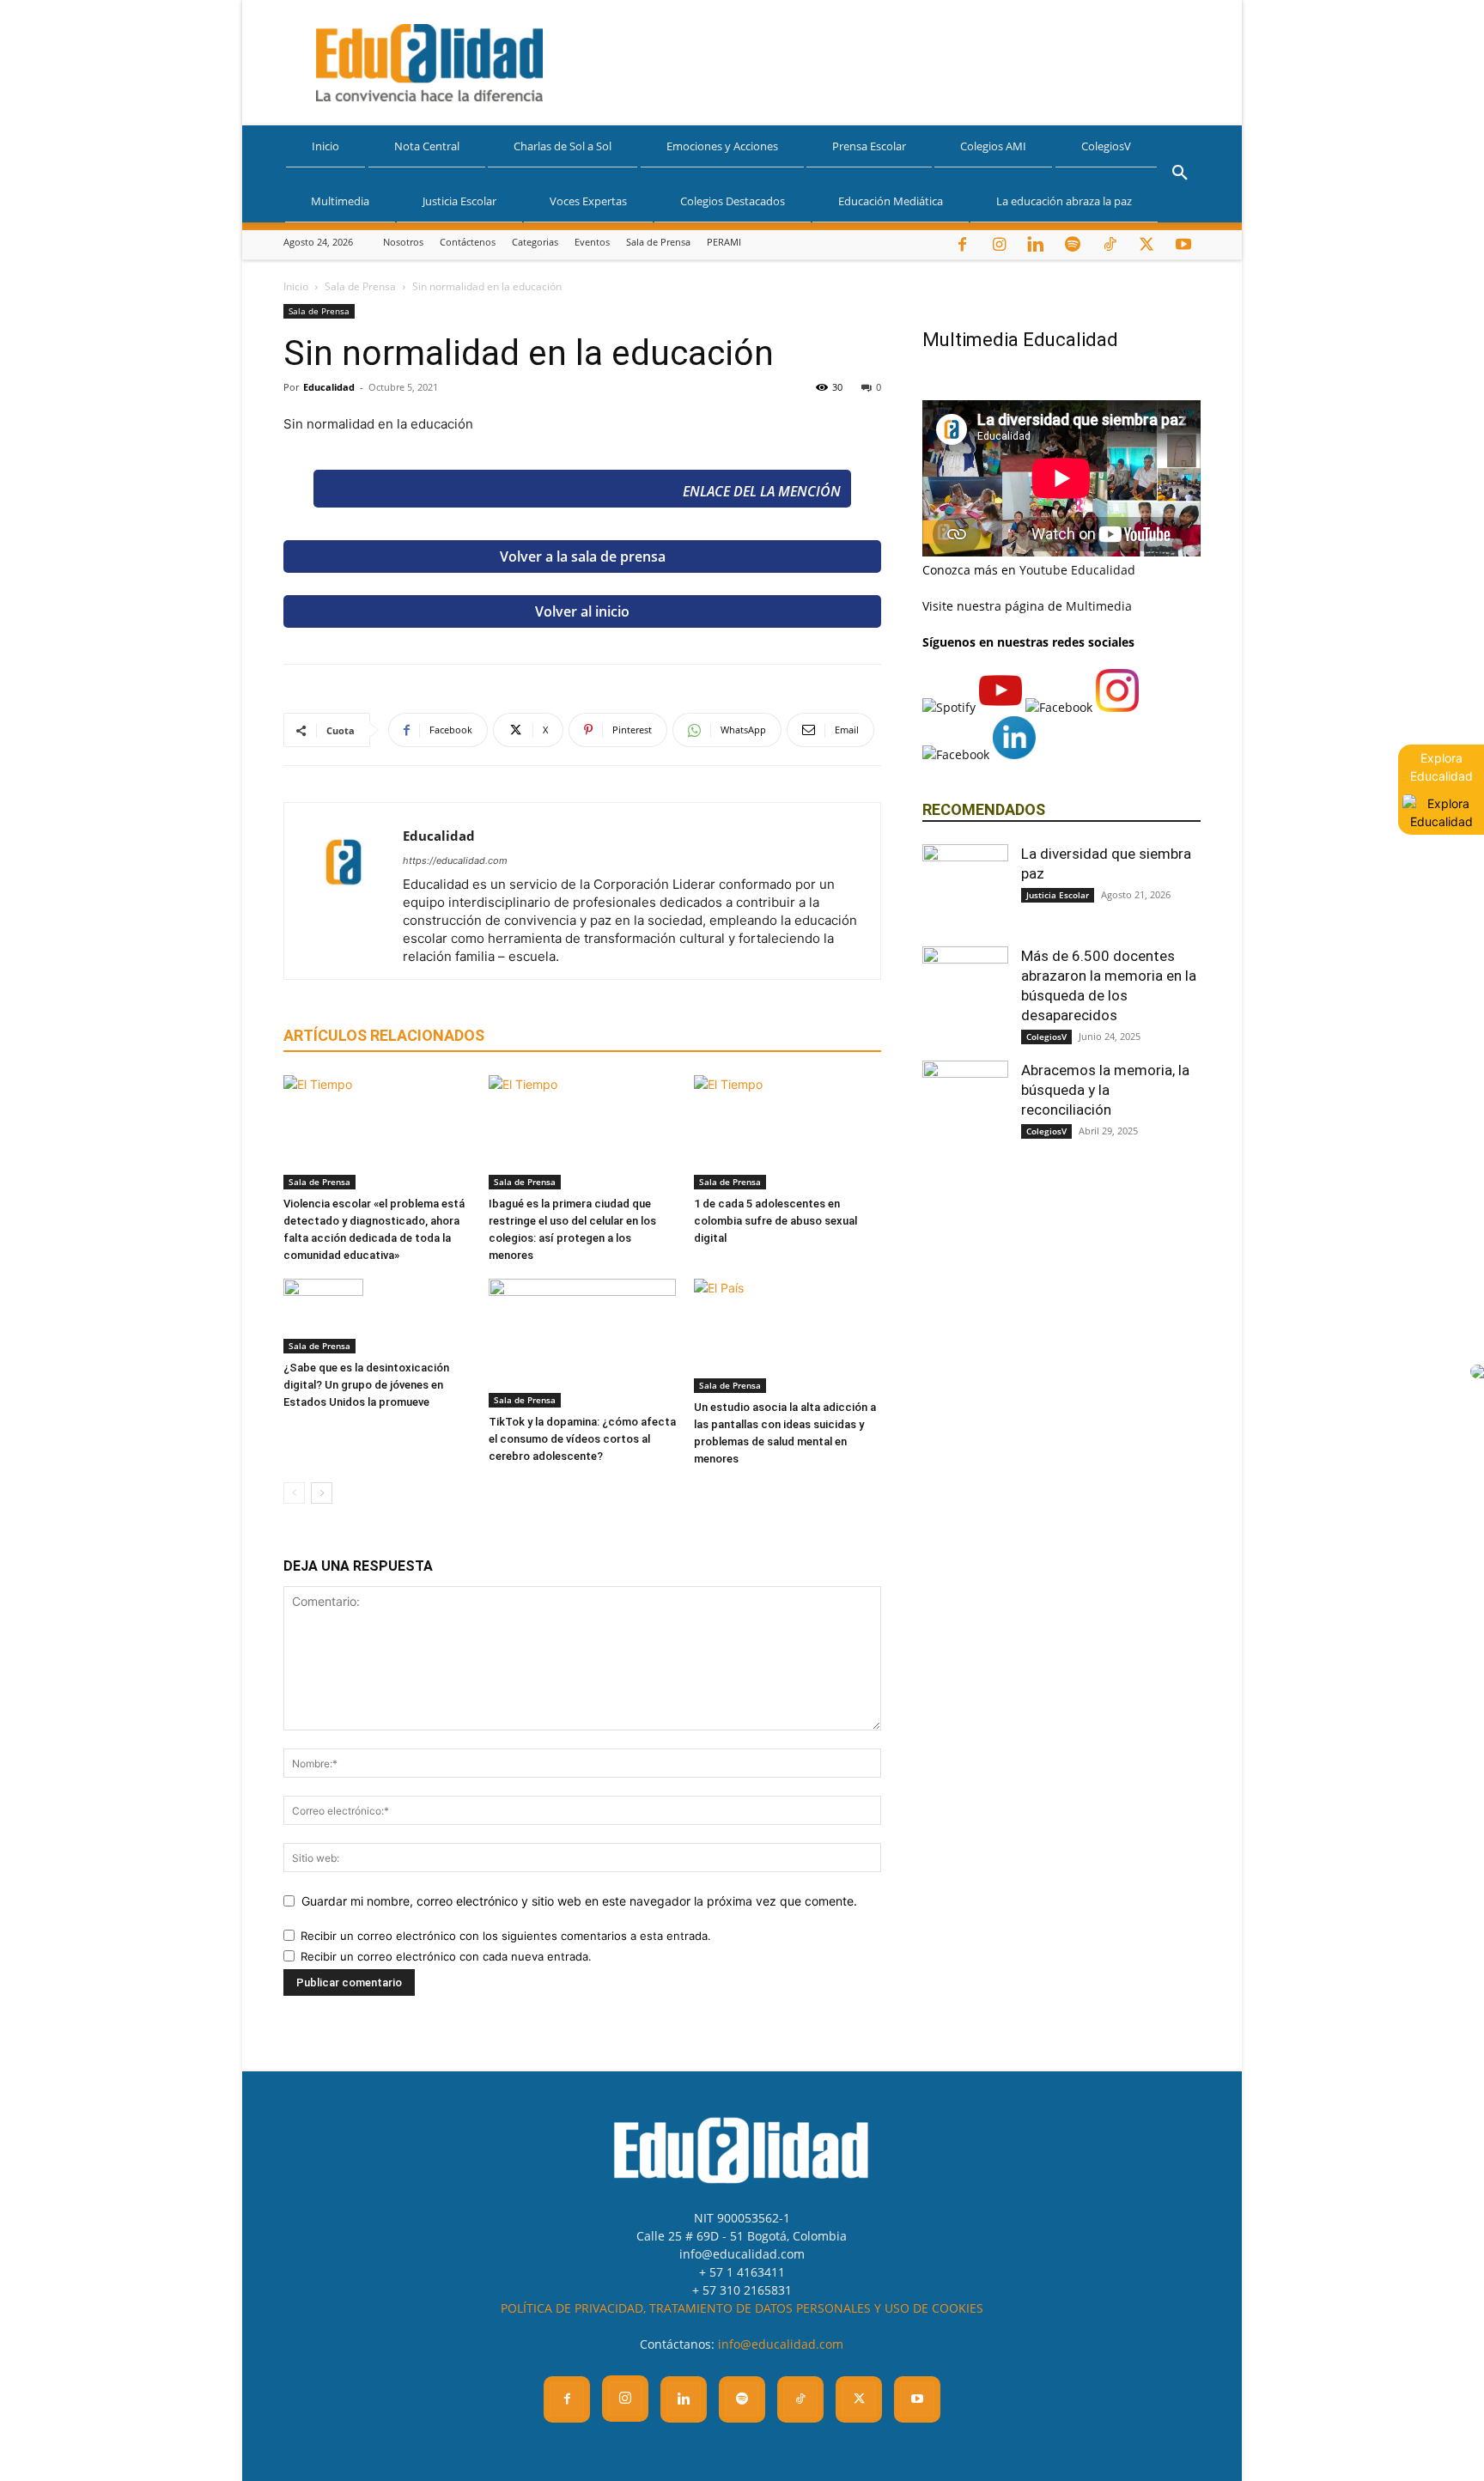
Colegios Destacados (733, 201)
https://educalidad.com (455, 860)
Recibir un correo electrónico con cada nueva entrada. (446, 1956)
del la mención (762, 491)
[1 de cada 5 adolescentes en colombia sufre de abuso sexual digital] (788, 1132)
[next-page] (322, 1493)
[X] (1146, 245)
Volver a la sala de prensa (583, 556)
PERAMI (724, 242)
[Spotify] (1073, 245)
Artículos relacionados (384, 1035)
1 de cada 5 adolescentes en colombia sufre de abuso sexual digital (775, 1221)
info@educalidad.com (781, 2344)
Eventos (592, 242)
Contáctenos (468, 242)
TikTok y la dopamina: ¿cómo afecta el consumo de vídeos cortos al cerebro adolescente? (582, 1439)
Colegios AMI (993, 146)
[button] (1180, 175)
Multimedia (340, 201)
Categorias (535, 242)
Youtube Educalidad (1077, 570)
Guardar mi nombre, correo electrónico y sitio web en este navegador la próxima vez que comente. (579, 1901)
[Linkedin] (1036, 245)
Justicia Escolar (459, 201)
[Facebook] (962, 245)
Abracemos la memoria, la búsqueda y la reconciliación (1105, 1090)
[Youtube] (1183, 245)
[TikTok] (1110, 245)
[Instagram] (999, 245)
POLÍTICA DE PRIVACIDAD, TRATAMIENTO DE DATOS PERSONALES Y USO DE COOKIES (742, 2308)
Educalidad (329, 387)
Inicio (325, 146)
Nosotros (403, 242)
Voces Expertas (588, 201)
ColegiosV (1106, 146)
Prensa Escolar (869, 146)
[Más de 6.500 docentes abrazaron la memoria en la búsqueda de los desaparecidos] (965, 989)
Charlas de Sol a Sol (563, 146)
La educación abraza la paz (1064, 201)
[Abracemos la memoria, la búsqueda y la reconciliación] (965, 1104)
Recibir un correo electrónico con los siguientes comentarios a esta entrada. (506, 1936)
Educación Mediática (891, 201)
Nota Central (427, 146)
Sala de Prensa (658, 242)
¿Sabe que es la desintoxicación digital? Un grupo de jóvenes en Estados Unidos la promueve (366, 1385)
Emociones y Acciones (722, 146)
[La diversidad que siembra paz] (965, 887)
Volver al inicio (582, 611)
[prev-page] (294, 1493)
